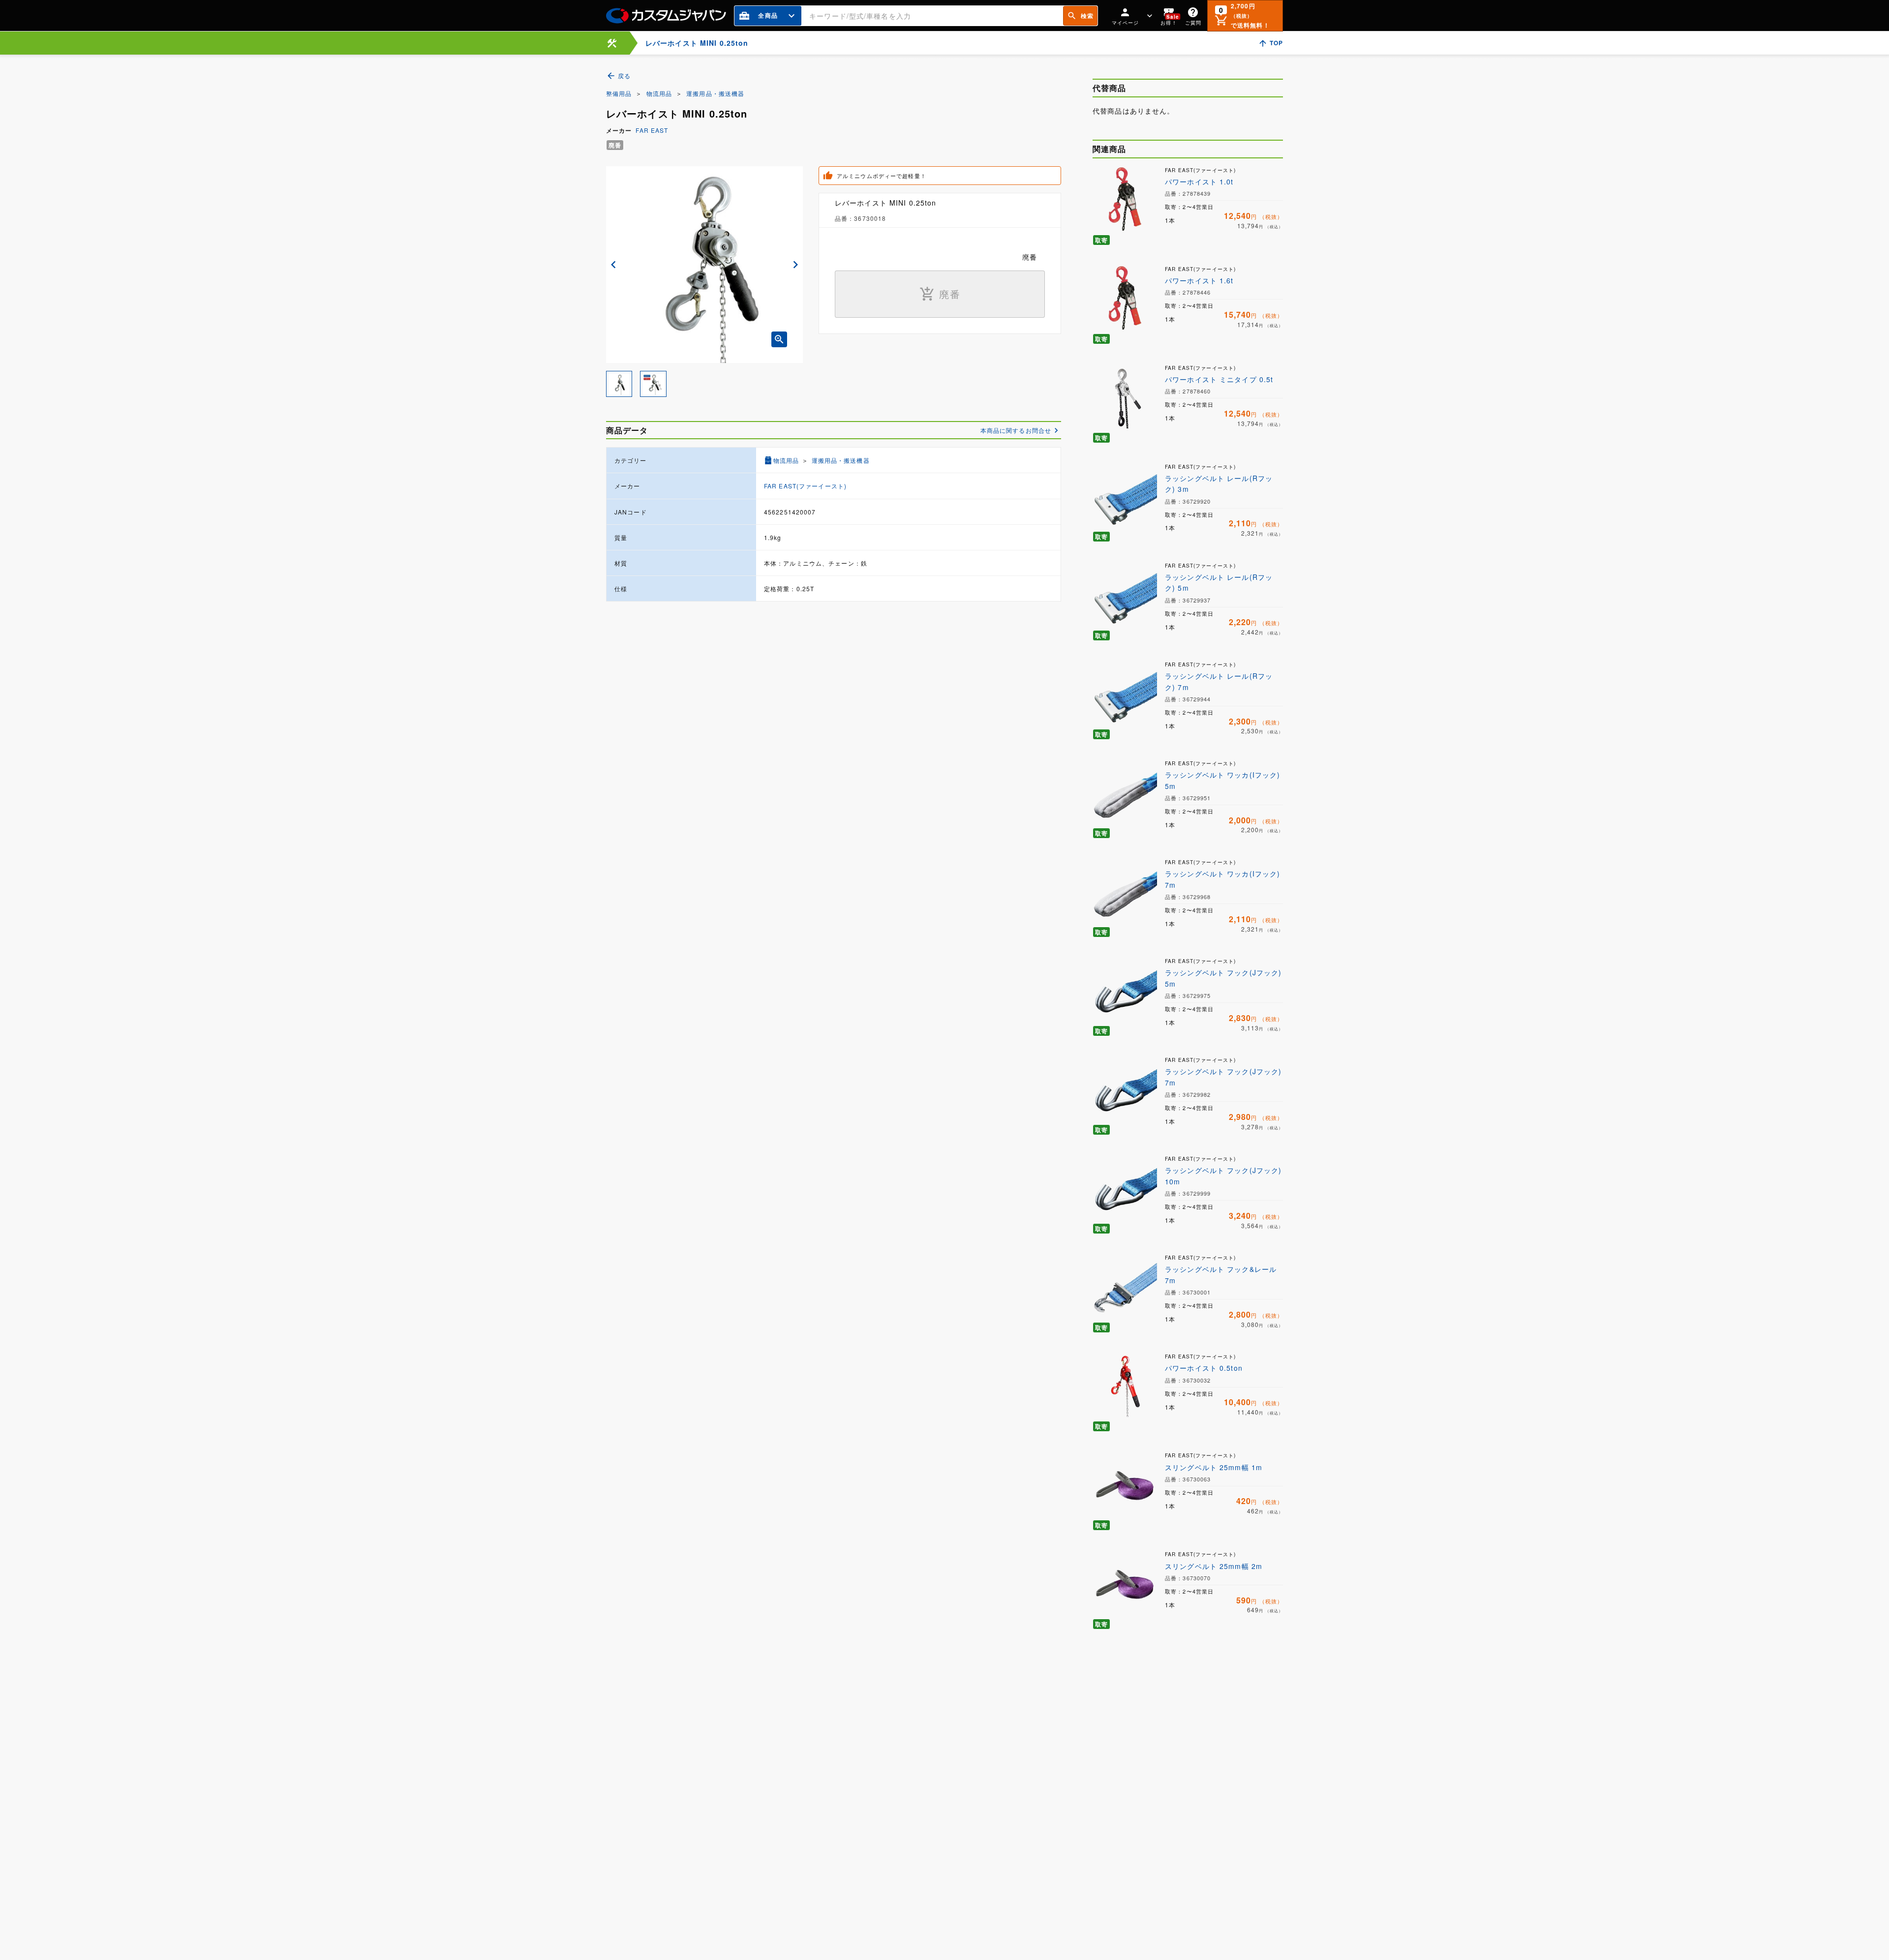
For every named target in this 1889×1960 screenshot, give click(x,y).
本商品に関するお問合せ (1016, 430)
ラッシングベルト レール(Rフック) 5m (1219, 582)
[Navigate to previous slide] (613, 265)
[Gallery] (704, 265)
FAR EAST (652, 130)
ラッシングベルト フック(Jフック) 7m (1223, 1077)
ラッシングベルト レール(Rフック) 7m (1219, 681)
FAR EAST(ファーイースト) (805, 486)
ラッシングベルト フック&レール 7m (1221, 1274)
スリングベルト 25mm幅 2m (1214, 1566)
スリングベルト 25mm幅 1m (1214, 1467)
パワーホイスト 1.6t (1199, 280)
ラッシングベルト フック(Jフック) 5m (1223, 978)
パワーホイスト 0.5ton (1204, 1368)
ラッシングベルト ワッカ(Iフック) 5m (1222, 780)
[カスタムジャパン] (666, 16)
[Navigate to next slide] (795, 265)
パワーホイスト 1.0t (1199, 181)
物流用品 (659, 93)
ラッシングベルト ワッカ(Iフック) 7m (1222, 879)
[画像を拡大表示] (779, 339)
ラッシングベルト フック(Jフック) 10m (1223, 1176)
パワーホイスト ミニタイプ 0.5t (1219, 379)
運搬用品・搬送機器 (715, 93)
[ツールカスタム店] (612, 43)
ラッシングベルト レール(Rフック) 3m (1219, 483)
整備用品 (619, 93)
